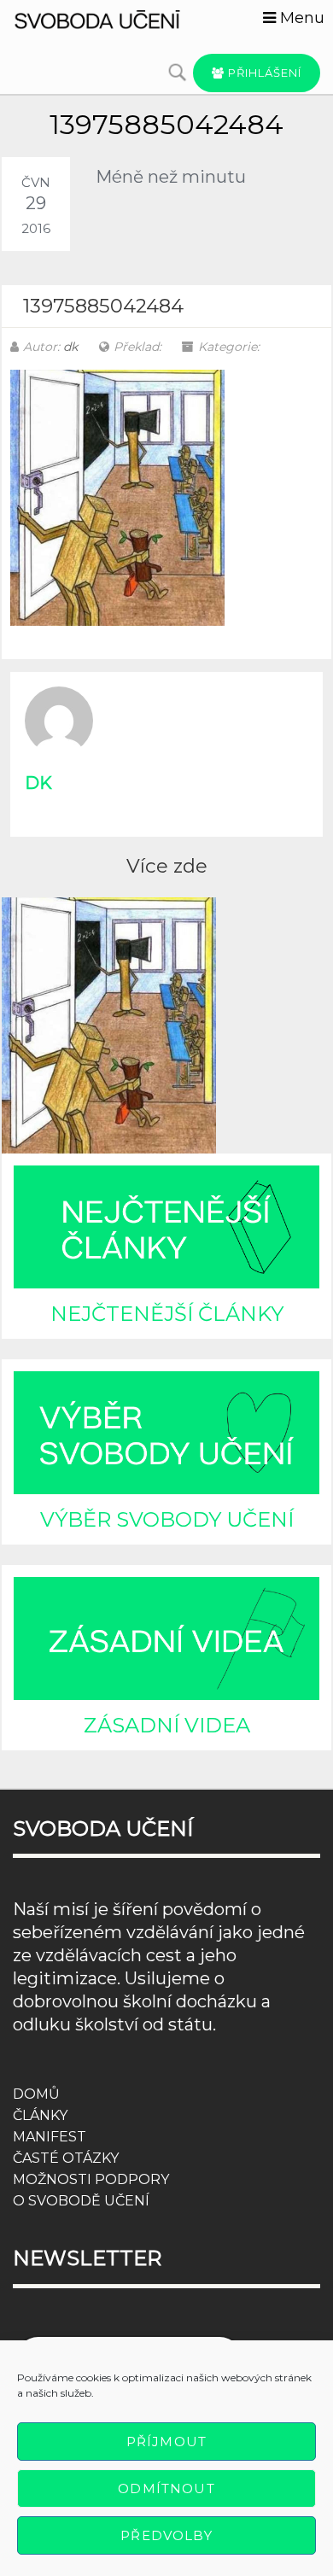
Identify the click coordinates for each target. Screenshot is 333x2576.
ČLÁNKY (40, 2115)
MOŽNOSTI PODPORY (91, 2179)
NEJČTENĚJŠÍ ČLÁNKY (167, 1314)
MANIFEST (50, 2137)
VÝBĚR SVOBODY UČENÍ (167, 1519)
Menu (300, 18)
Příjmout (166, 2442)
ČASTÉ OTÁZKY (66, 2158)
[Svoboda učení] (111, 18)
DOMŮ (36, 2094)
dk (70, 347)
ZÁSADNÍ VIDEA (167, 1725)
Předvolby (166, 2535)
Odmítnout (166, 2488)
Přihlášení (263, 73)
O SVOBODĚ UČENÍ (81, 2201)
